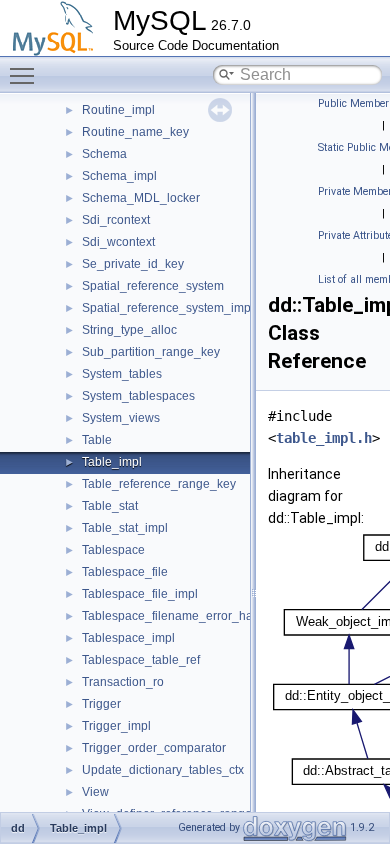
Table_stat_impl (125, 528)
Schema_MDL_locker (141, 198)
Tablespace (113, 550)
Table (97, 440)
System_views (121, 418)
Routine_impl (118, 110)
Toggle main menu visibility (26, 75)
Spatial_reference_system (153, 286)
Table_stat (110, 506)
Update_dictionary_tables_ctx (163, 770)
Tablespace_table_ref (141, 660)
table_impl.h (324, 438)
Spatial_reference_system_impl (168, 308)
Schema (104, 154)
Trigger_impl (116, 726)
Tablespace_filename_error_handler (181, 616)
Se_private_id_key (133, 264)
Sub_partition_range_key (151, 352)
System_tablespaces (138, 396)
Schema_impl (119, 176)
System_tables (122, 374)
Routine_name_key (135, 132)
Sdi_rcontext (116, 220)
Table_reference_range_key (159, 484)
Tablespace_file (125, 572)
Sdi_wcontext (118, 242)
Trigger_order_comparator (154, 748)
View (95, 792)
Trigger (101, 704)
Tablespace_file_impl (140, 594)
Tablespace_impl (128, 638)
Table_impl (112, 462)
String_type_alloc (129, 330)
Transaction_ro (123, 682)
